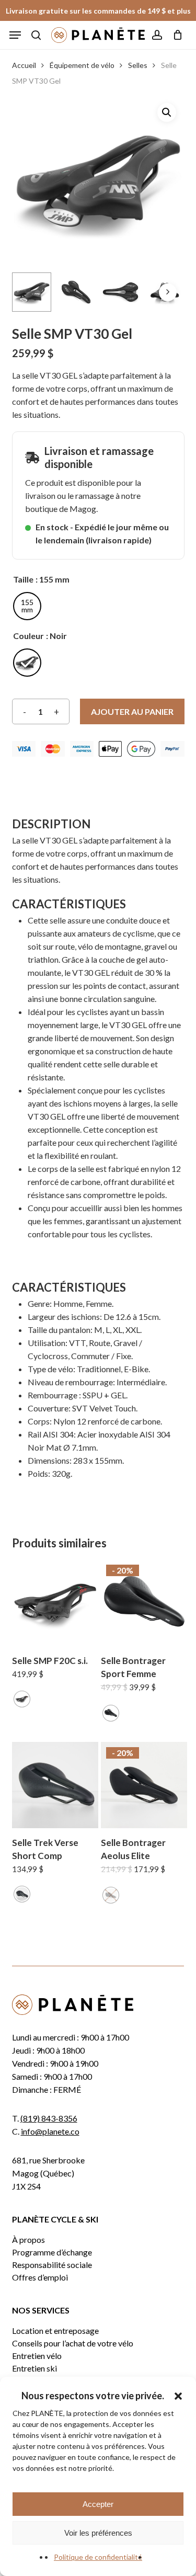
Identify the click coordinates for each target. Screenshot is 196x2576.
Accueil (24, 65)
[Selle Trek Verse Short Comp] (55, 1785)
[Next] (168, 292)
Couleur (28, 636)
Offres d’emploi (40, 2277)
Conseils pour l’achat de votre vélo (73, 2343)
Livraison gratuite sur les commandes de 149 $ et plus (98, 11)
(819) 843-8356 (49, 2118)
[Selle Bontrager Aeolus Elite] (144, 1785)
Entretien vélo (37, 2356)
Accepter (98, 2504)
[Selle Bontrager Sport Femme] (144, 1603)
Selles (138, 65)
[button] (178, 2396)
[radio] (27, 606)
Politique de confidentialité (98, 2557)
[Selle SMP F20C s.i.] (55, 1603)
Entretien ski (34, 2368)
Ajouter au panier (132, 711)
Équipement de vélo (82, 65)
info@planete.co (50, 2131)
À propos (28, 2240)
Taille (23, 579)
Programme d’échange (52, 2252)
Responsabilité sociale (52, 2265)
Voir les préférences (98, 2533)
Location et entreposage (55, 2331)
